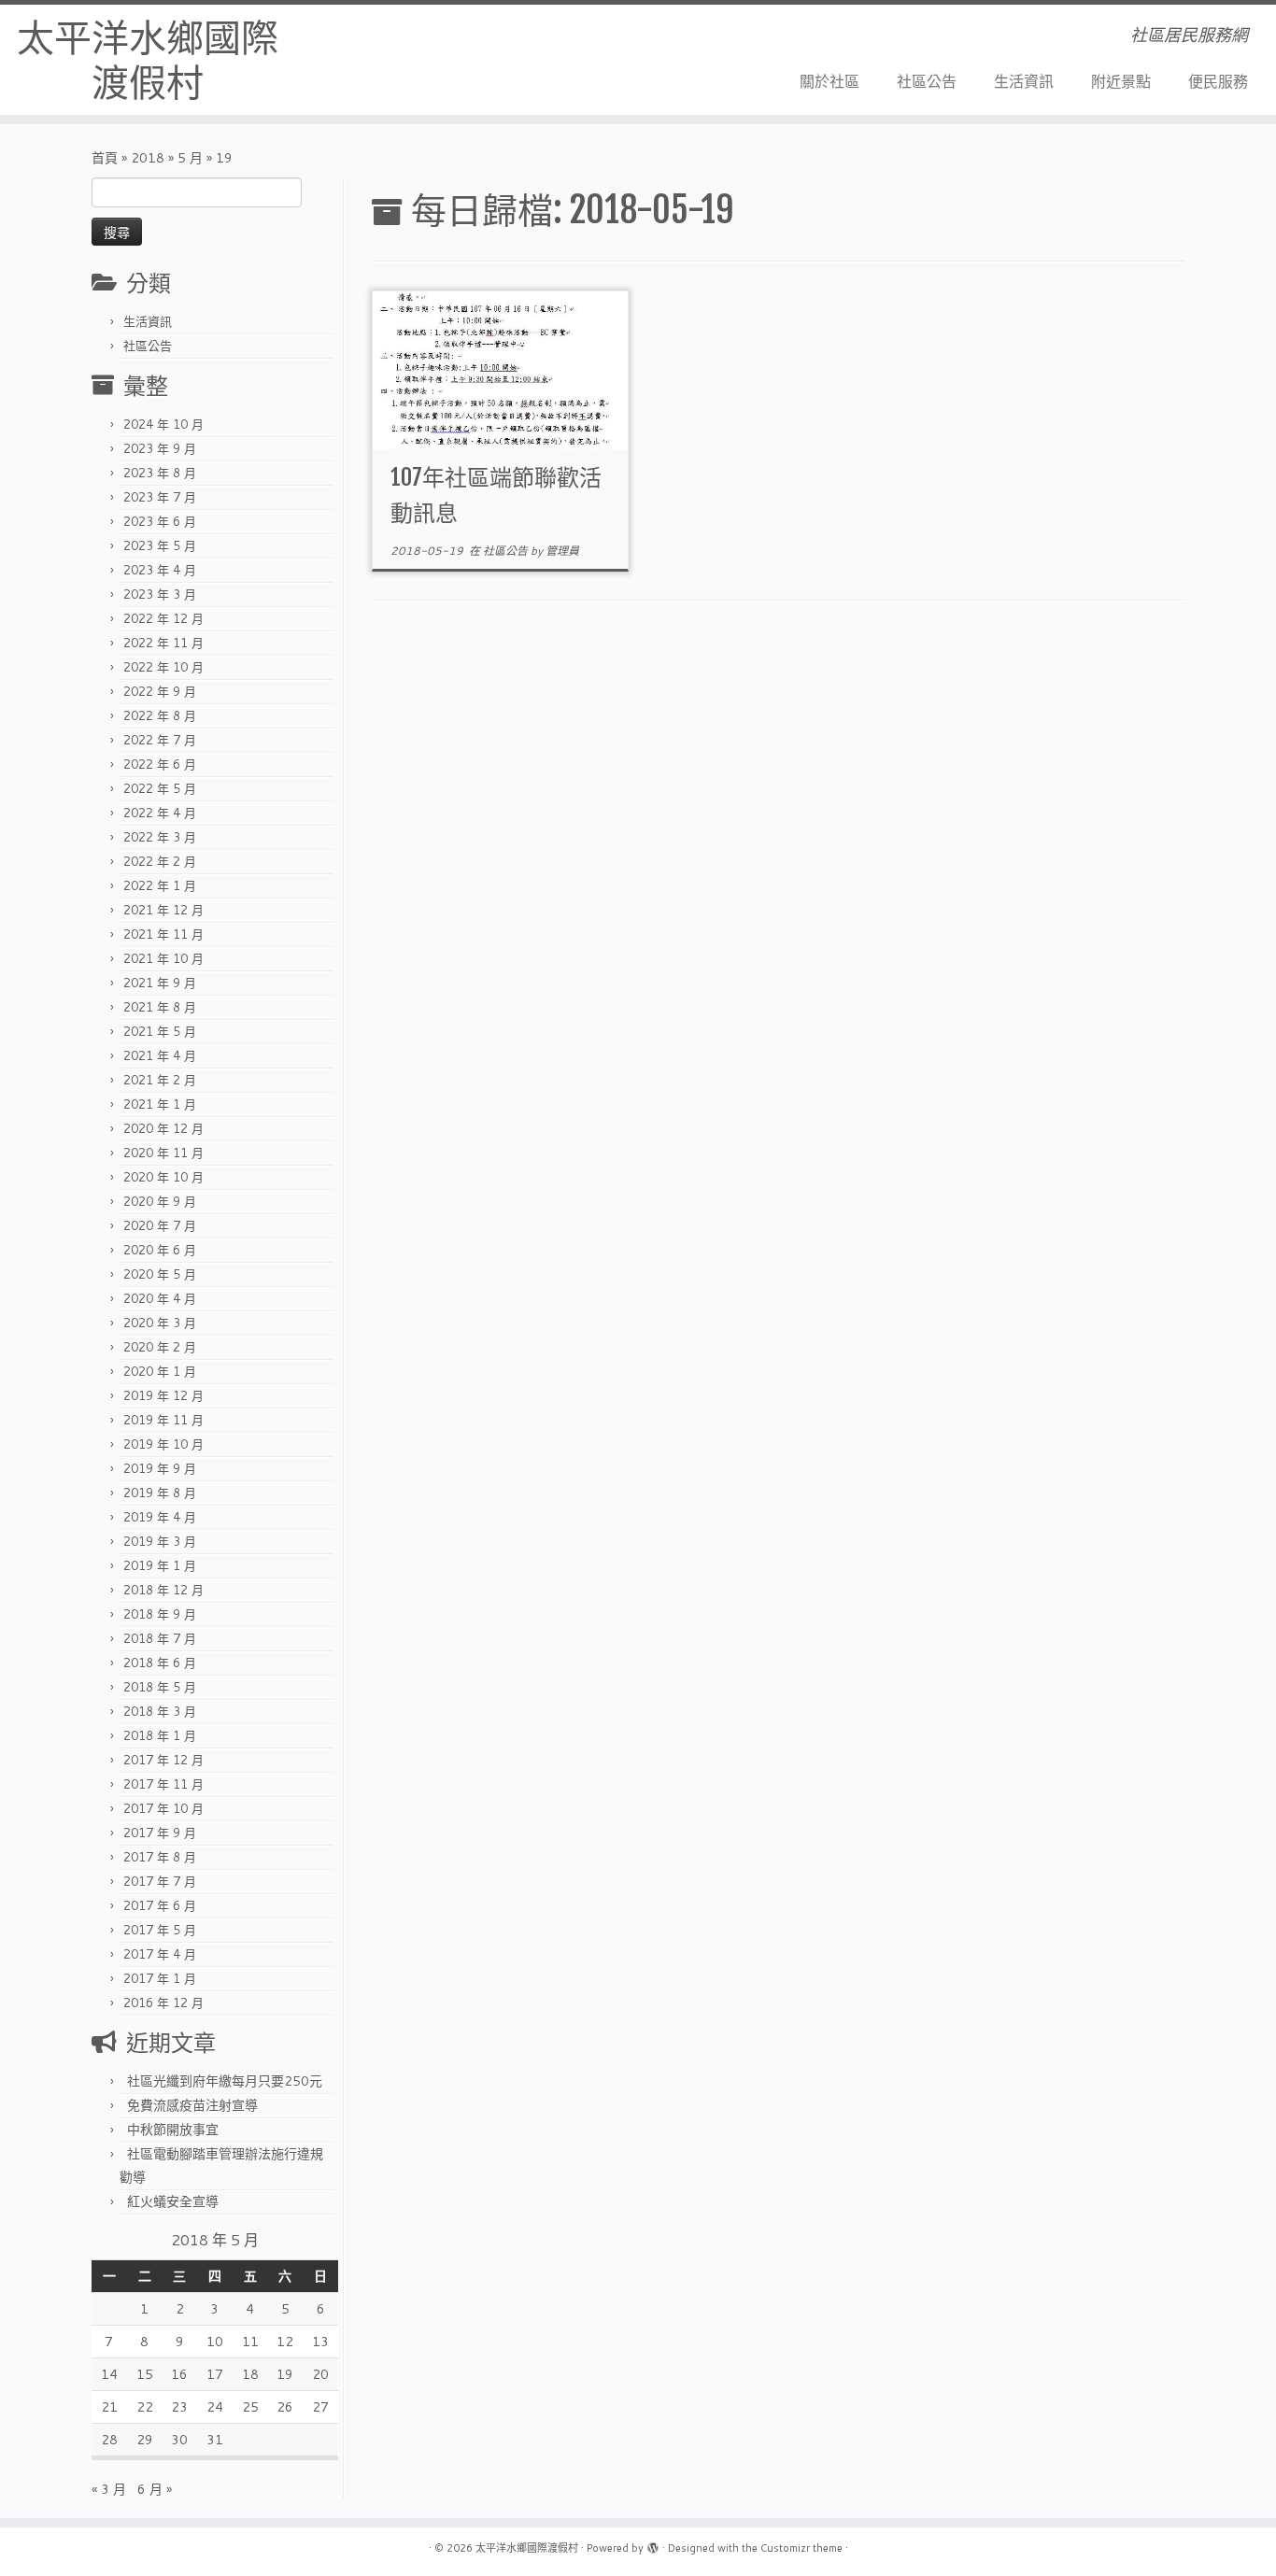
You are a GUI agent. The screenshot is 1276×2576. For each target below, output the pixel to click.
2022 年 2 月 (160, 861)
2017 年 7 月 (160, 1881)
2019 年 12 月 (163, 1395)
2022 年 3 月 (160, 837)
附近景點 (1121, 81)
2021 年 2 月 (160, 1080)
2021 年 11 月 (163, 934)
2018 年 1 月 (160, 1735)
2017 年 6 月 (160, 1905)
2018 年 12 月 (163, 1590)
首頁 (105, 158)
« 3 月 (109, 2489)
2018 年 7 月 (160, 1638)
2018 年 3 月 (160, 1711)
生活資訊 (1024, 81)
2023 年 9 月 (160, 448)
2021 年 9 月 (160, 983)
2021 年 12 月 (163, 910)
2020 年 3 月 (160, 1323)
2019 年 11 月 (163, 1420)
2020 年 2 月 (160, 1347)
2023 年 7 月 (160, 497)
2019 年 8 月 (160, 1493)
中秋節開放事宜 (173, 2130)
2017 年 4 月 (160, 1954)
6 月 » (155, 2489)
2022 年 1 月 (160, 885)
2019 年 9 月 (160, 1468)
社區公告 (927, 81)
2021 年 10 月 (163, 958)
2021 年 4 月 (160, 1055)
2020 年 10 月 (163, 1177)
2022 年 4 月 (160, 813)
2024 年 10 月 (163, 424)
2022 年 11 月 (163, 643)
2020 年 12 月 (163, 1128)
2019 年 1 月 (160, 1565)
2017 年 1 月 (160, 1978)
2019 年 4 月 (160, 1517)
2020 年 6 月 (160, 1250)
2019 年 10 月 (163, 1444)
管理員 (562, 551)
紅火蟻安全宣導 (173, 2201)
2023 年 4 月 (160, 570)
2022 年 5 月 (160, 788)
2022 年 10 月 (163, 667)
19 (285, 2374)
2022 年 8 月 (160, 715)
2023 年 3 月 (160, 594)
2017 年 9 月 (160, 1833)
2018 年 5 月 (160, 1687)
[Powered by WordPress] (653, 2544)
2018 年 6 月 (160, 1663)
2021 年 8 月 (160, 1007)
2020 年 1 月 (160, 1371)
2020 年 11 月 (163, 1153)
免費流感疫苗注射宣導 (192, 2105)
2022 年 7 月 (160, 740)
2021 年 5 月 (160, 1031)
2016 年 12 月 (163, 2003)
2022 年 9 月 (160, 691)
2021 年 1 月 (160, 1104)
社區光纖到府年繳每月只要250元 (225, 2081)
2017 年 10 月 (163, 1808)
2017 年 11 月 (163, 1784)
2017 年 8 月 (160, 1857)
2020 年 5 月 (160, 1274)
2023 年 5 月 (160, 545)
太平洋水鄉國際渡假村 (148, 60)
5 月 (190, 158)
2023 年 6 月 (160, 521)
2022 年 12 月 (163, 618)
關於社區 (829, 81)
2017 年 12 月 (163, 1760)
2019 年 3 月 (160, 1541)
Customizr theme (801, 2548)
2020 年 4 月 (160, 1298)
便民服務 (1218, 81)
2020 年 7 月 (160, 1225)
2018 (148, 158)
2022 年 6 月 (160, 764)
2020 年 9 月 (160, 1201)
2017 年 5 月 (160, 1930)
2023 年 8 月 (160, 473)
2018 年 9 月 (160, 1614)
